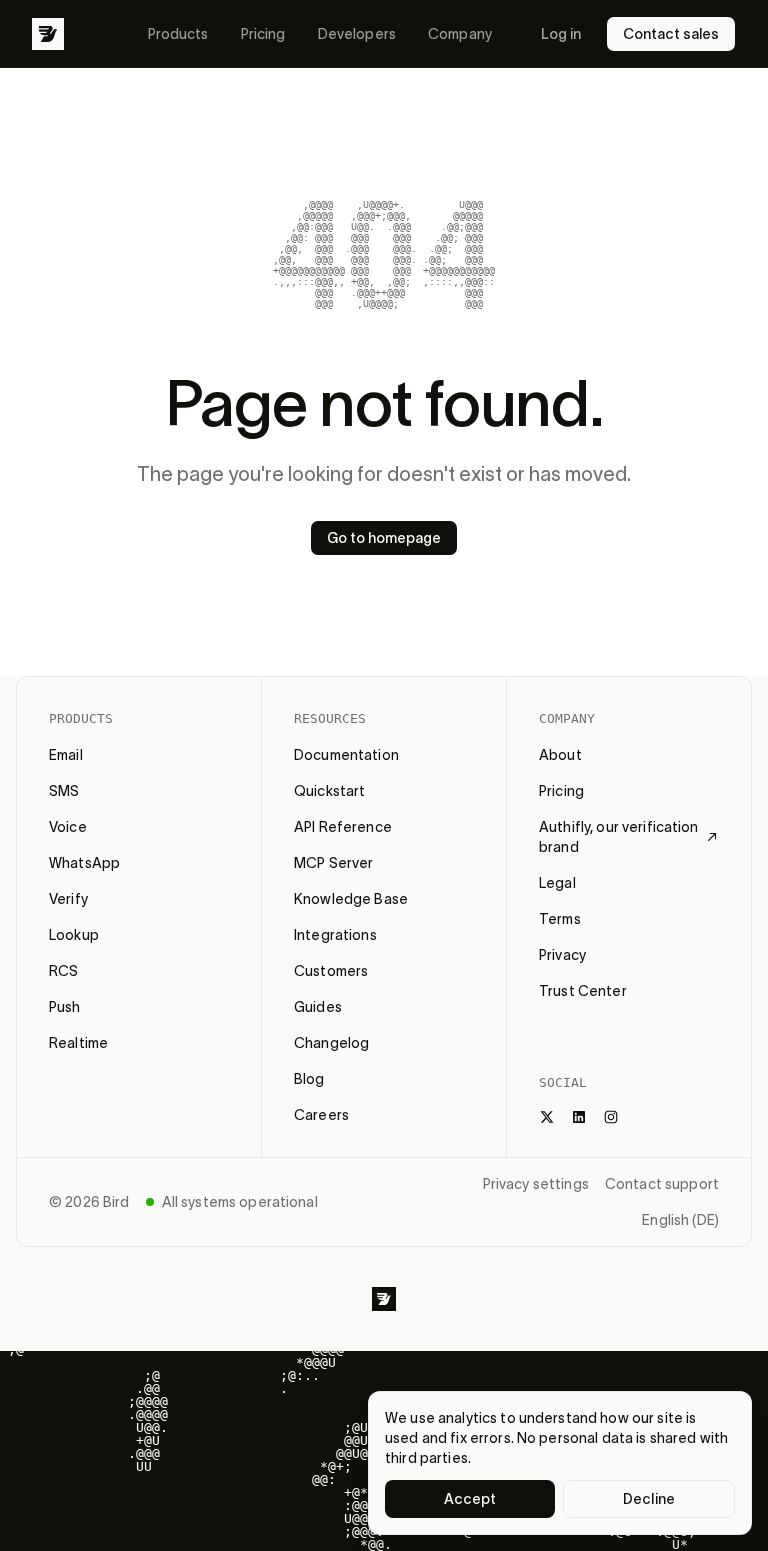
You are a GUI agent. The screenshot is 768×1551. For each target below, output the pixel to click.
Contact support (662, 1184)
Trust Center (583, 991)
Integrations (335, 935)
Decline (649, 1499)
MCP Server (333, 863)
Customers (331, 971)
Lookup (74, 935)
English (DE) (680, 1220)
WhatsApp (84, 863)
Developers (357, 34)
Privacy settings (536, 1184)
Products (178, 34)
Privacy (562, 955)
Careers (321, 1115)
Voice (68, 827)
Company (460, 34)
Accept (470, 1499)
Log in (561, 34)
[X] (547, 1117)
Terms (560, 919)
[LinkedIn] (579, 1117)
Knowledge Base (351, 899)
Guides (318, 1007)
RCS (63, 971)
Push (65, 1007)
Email (66, 755)
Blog (309, 1079)
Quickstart (329, 791)
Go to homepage (384, 538)
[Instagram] (611, 1117)
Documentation (346, 755)
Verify (68, 899)
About (560, 755)
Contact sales (671, 34)
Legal (557, 883)
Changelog (331, 1043)
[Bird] (48, 34)
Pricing (263, 34)
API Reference (343, 827)
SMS (64, 791)
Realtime (78, 1043)
